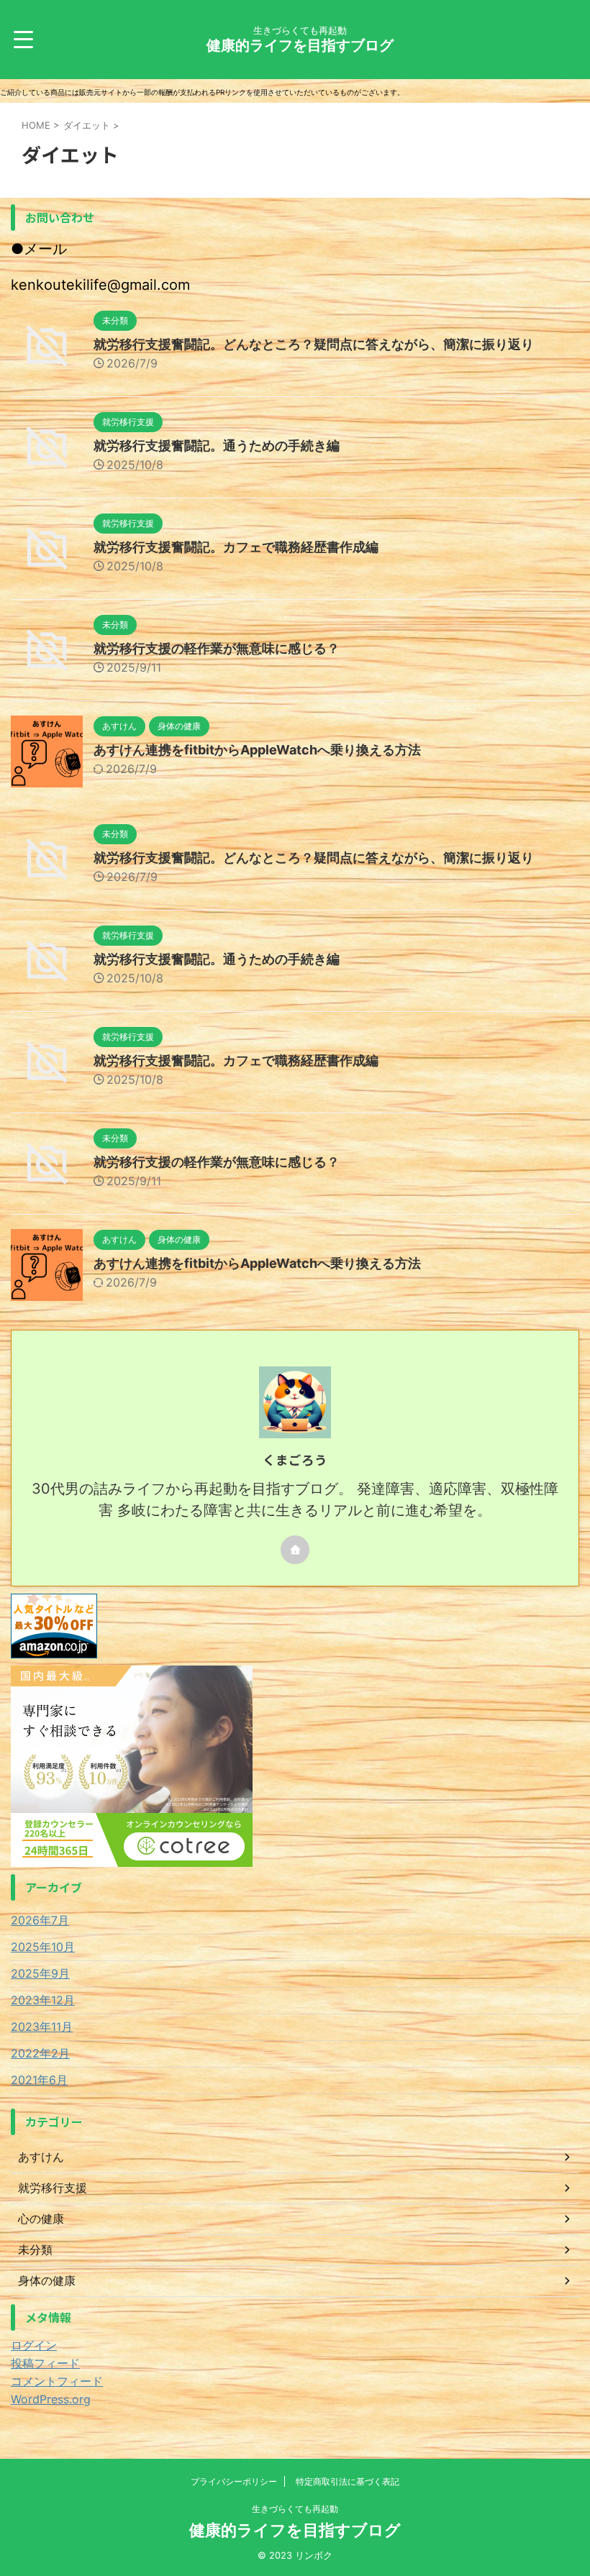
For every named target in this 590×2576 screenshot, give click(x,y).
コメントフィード (57, 2381)
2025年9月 (40, 1973)
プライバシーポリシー (234, 2481)
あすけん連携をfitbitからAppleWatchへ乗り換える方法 (257, 750)
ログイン (34, 2345)
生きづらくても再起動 (295, 2509)
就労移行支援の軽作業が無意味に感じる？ (217, 648)
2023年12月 (43, 2000)
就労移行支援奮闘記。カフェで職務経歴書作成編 (236, 547)
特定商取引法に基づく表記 (348, 2481)
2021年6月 (39, 2080)
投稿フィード (45, 2363)
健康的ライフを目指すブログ (300, 45)
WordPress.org (51, 2399)
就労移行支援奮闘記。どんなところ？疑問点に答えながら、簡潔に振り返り (314, 344)
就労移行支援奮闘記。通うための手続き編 (217, 446)
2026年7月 (40, 1920)
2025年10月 (43, 1947)
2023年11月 (42, 2027)
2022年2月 (40, 2053)
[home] (295, 1550)
